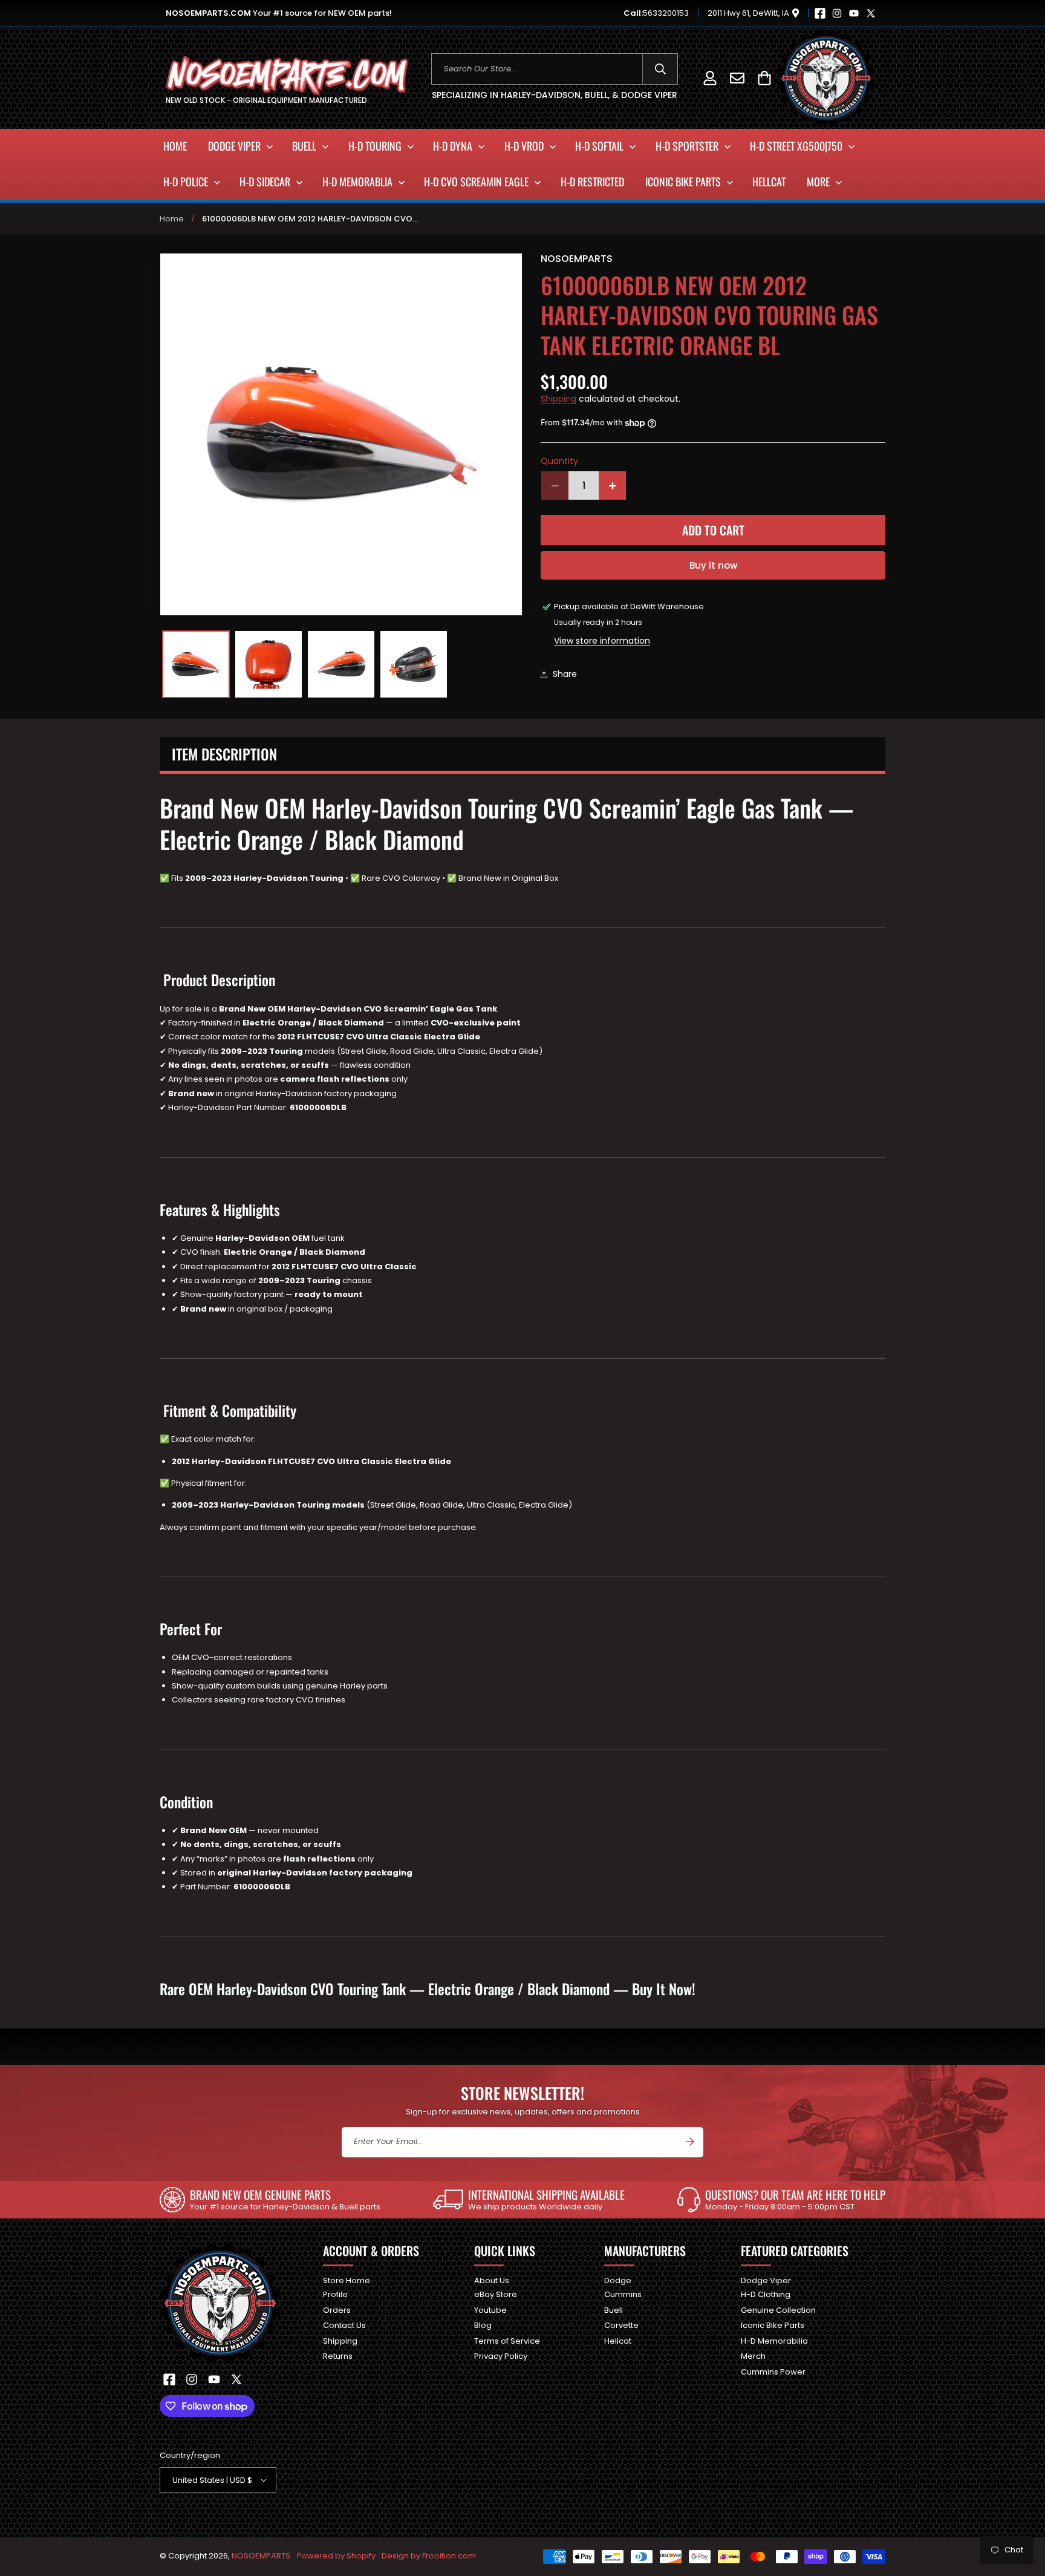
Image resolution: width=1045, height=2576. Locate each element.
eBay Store (496, 2294)
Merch (753, 2356)
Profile (335, 2294)
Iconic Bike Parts (773, 2325)
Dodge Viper (766, 2281)
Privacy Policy (501, 2356)
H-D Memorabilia (774, 2341)
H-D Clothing (766, 2294)
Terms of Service (507, 2341)
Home (172, 219)
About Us (492, 2281)
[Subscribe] (690, 2142)
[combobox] (555, 69)
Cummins (623, 2294)
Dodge (618, 2281)
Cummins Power (773, 2372)
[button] (764, 78)
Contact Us (344, 2325)
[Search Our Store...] (660, 69)
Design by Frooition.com (429, 2556)
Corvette (621, 2325)
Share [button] (565, 675)
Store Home (347, 2281)
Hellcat (618, 2341)
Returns (338, 2356)
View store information (602, 641)
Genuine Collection (778, 2310)
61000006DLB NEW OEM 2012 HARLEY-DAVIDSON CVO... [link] (310, 219)
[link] (270, 2200)
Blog (483, 2325)
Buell (614, 2310)
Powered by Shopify (336, 2556)
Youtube (490, 2310)
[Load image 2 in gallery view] (269, 664)
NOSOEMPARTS (261, 2556)
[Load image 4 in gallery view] (414, 664)
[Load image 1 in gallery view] (196, 664)
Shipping (558, 399)
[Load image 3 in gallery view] (341, 664)
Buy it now (713, 565)
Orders (337, 2310)
